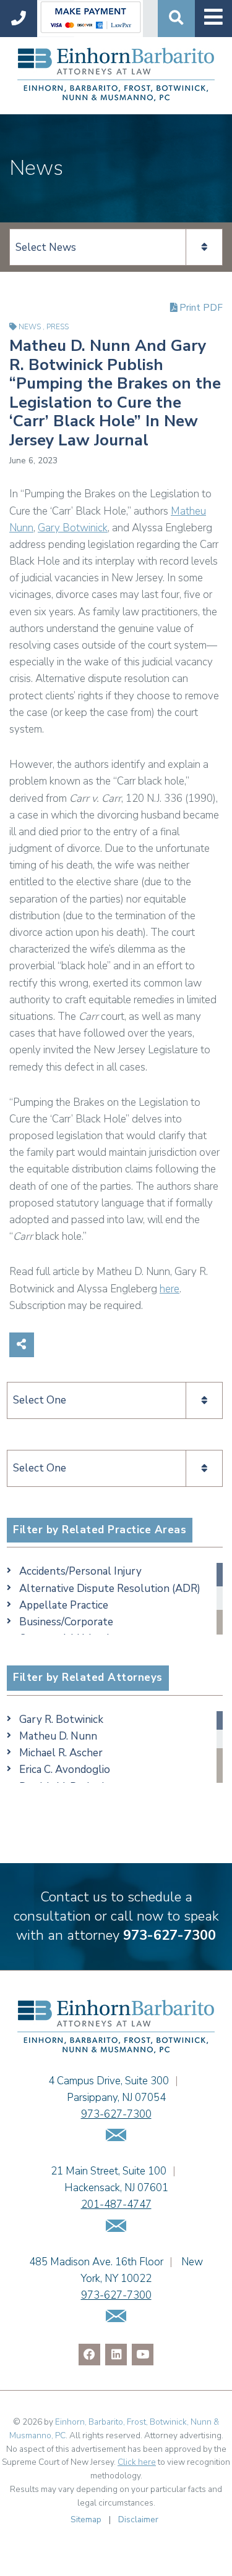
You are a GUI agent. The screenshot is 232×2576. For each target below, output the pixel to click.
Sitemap (86, 2519)
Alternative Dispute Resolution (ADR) (110, 1589)
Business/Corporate (66, 1622)
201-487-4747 (116, 2204)
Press (58, 327)
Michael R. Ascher (61, 1753)
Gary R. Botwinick (61, 1719)
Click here (137, 2462)
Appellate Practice (64, 1605)
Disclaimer (138, 2519)
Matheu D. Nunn (58, 1736)
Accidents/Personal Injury (80, 1571)
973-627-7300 (170, 1935)
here (170, 1289)
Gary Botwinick (73, 528)
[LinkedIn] (116, 2355)
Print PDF (200, 308)
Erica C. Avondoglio (65, 1770)
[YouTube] (143, 2355)
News (31, 327)
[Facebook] (89, 2355)
